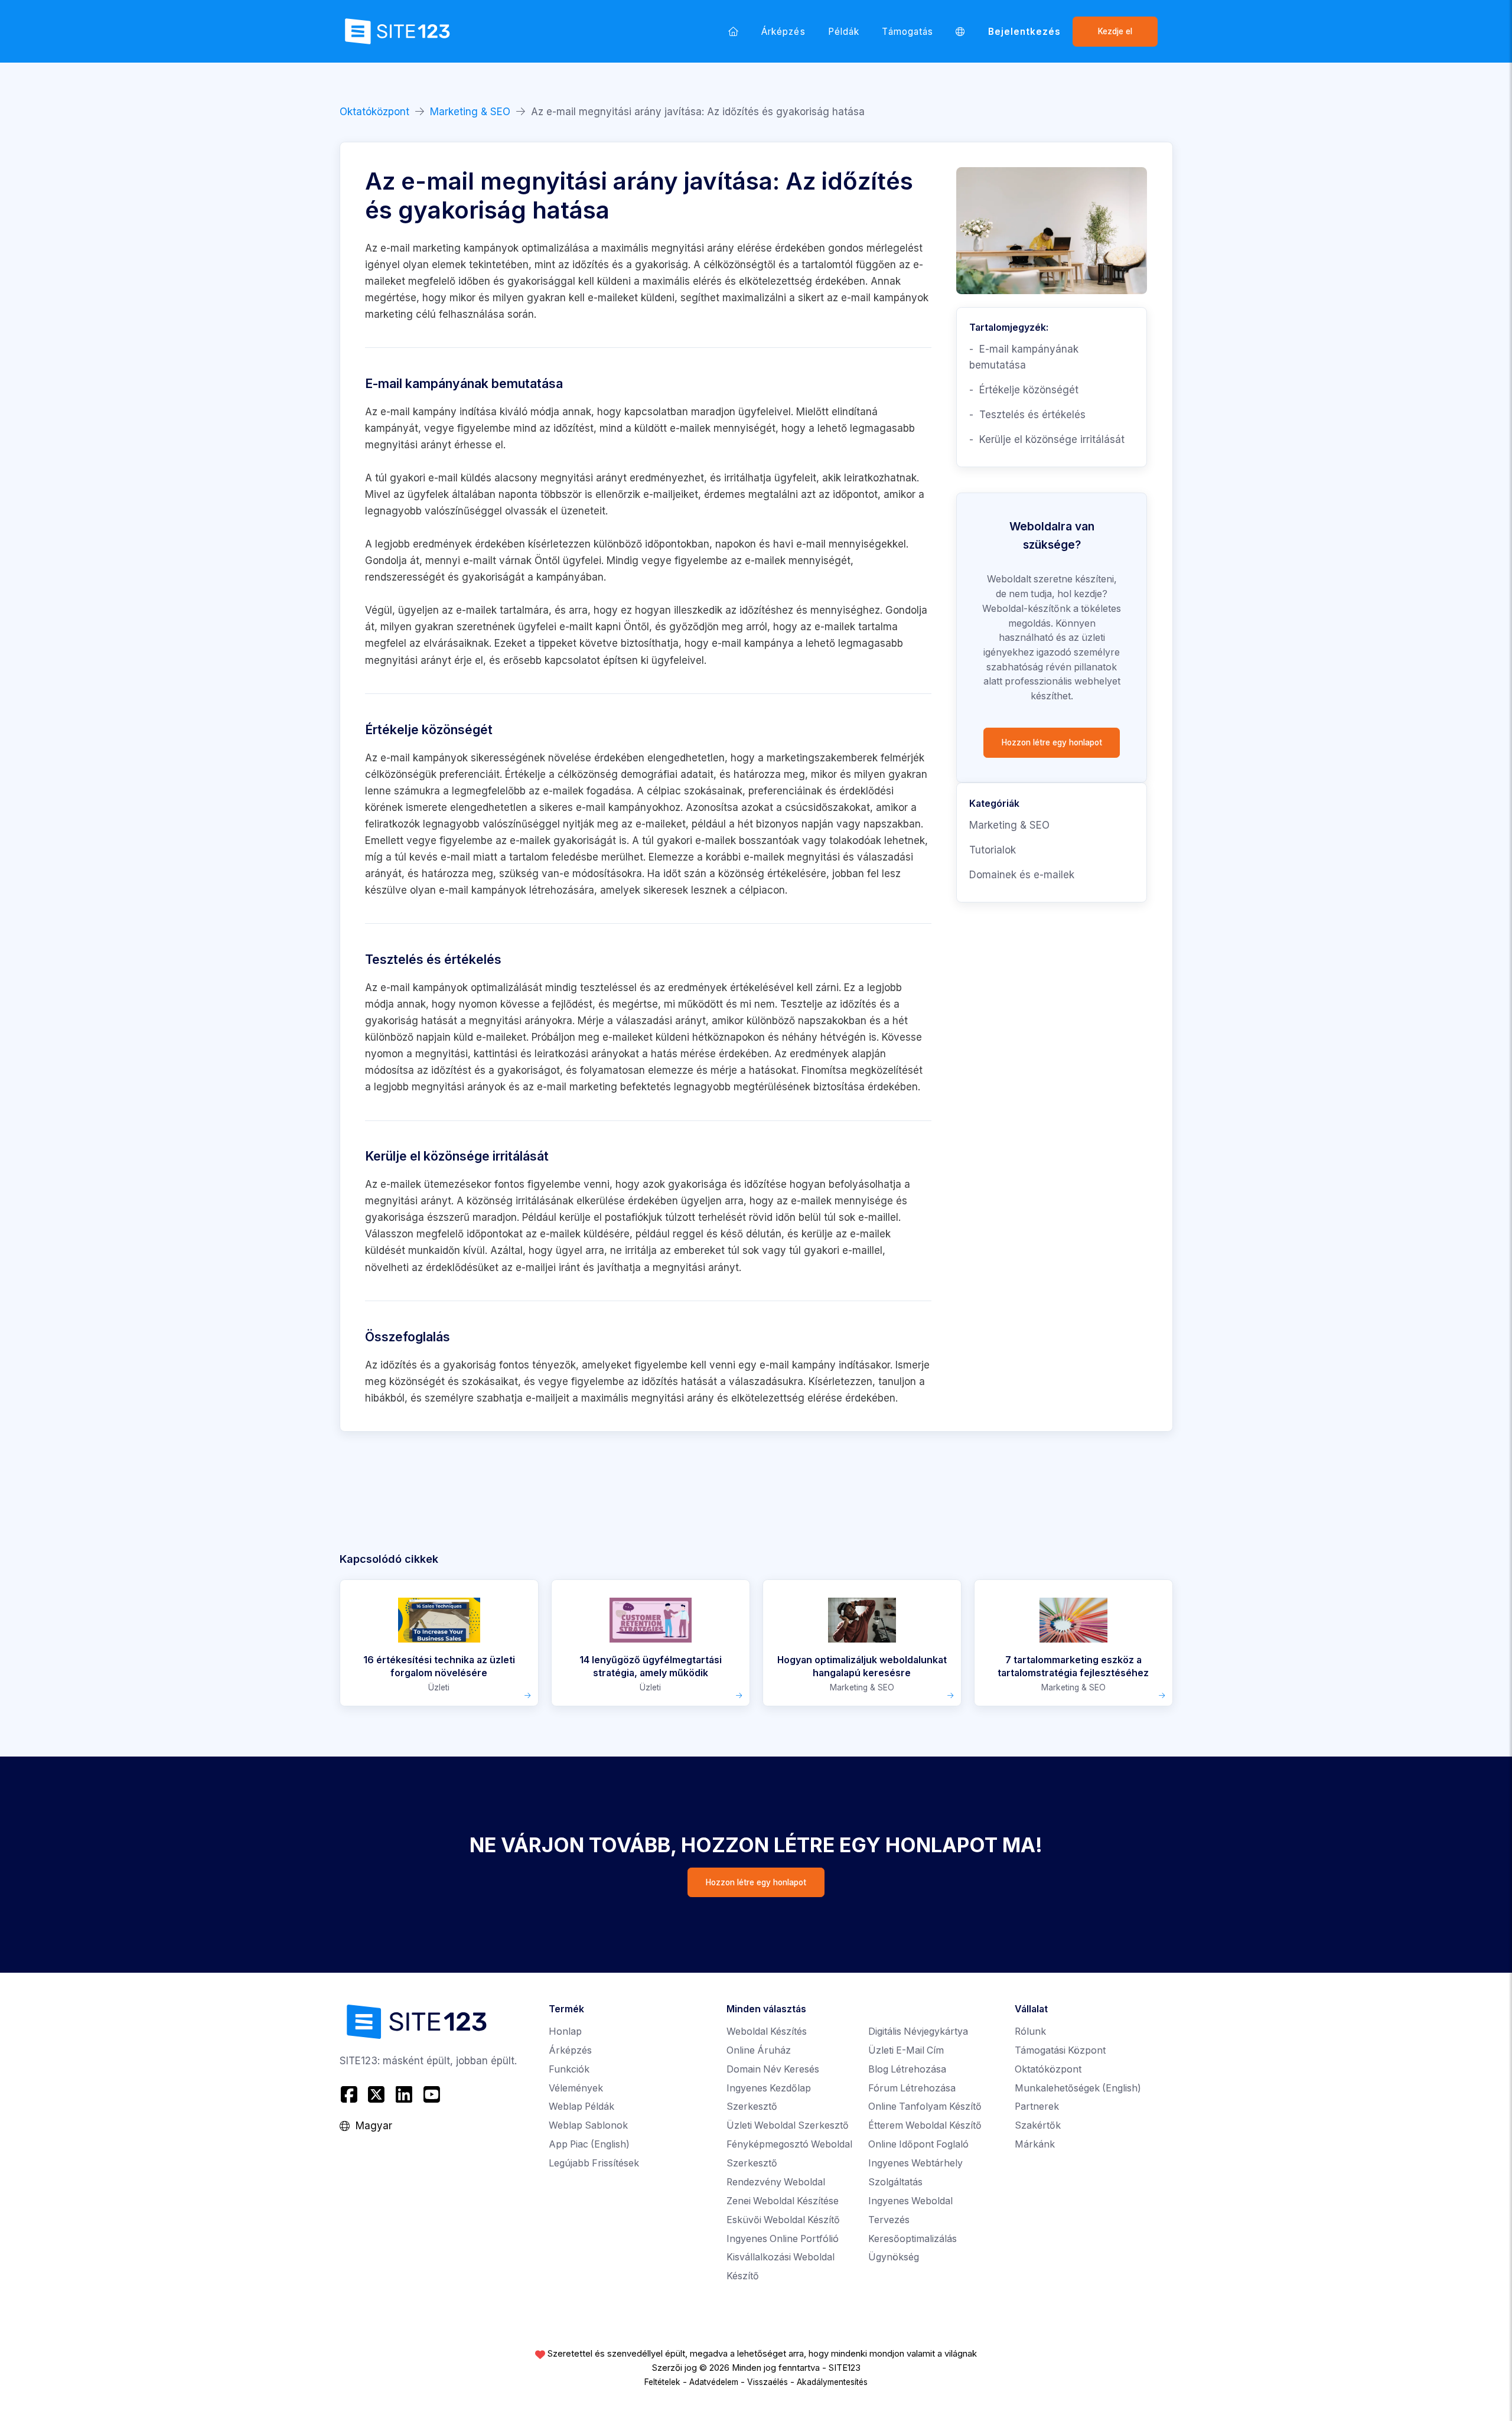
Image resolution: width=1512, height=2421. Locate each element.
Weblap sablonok (588, 2125)
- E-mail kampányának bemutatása (1024, 357)
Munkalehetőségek (1078, 2088)
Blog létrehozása (907, 2069)
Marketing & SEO (470, 112)
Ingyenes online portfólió (783, 2239)
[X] (377, 2094)
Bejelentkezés (1025, 32)
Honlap (565, 2031)
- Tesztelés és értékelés (1027, 415)
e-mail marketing (577, 1087)
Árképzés (783, 32)
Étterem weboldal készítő (925, 2125)
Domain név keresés (773, 2069)
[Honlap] (734, 31)
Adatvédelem (714, 2382)
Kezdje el (1115, 31)
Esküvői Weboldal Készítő (783, 2220)
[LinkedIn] (404, 2094)
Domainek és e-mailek (1022, 875)
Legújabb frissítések (594, 2163)
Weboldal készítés (767, 2031)
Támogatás (907, 32)
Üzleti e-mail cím (906, 2050)
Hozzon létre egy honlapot (1052, 742)
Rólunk (1030, 2031)
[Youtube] (431, 2094)
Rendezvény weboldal (776, 2182)
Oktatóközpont (374, 112)
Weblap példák (581, 2106)
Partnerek (1037, 2106)
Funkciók (569, 2069)
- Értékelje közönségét (1024, 390)
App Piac (589, 2144)
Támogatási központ (1060, 2050)
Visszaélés (768, 2382)
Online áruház (759, 2050)
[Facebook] (351, 2094)
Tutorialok (993, 850)
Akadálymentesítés (832, 2382)
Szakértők (1038, 2125)
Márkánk (1035, 2144)
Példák (844, 32)
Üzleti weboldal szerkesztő (788, 2125)
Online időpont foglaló (918, 2144)
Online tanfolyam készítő (925, 2106)
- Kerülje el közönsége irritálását (1047, 439)
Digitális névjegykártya (918, 2031)
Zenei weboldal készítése (783, 2201)
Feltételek (662, 2382)
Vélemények (576, 2088)
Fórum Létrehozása (912, 2088)
